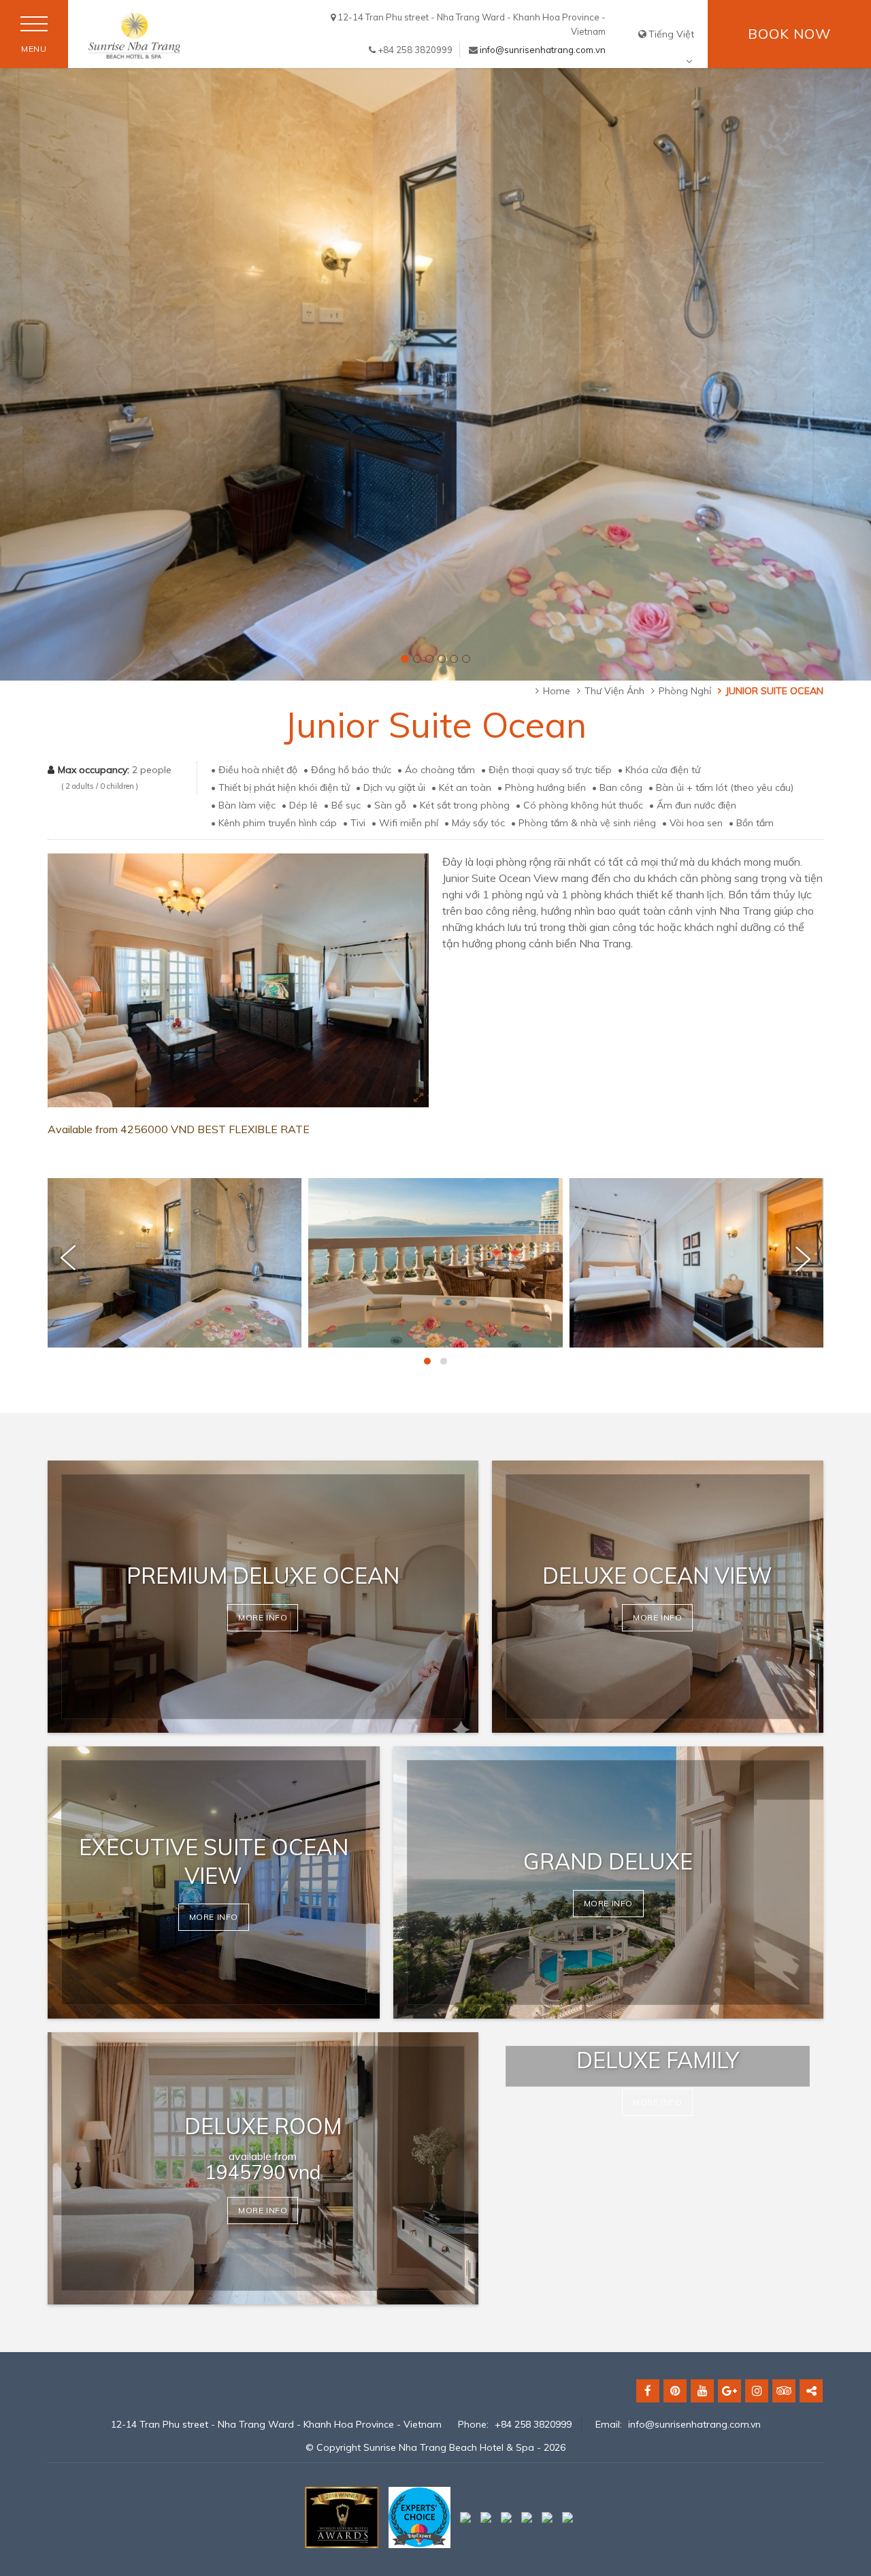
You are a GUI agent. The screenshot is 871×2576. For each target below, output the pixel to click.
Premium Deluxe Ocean (263, 1576)
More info (263, 1617)
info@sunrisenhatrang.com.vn (543, 50)
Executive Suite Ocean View (214, 1861)
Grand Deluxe (608, 1861)
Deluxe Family (658, 2060)
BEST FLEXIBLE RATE (253, 1129)
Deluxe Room (263, 2126)
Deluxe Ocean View (657, 1576)
